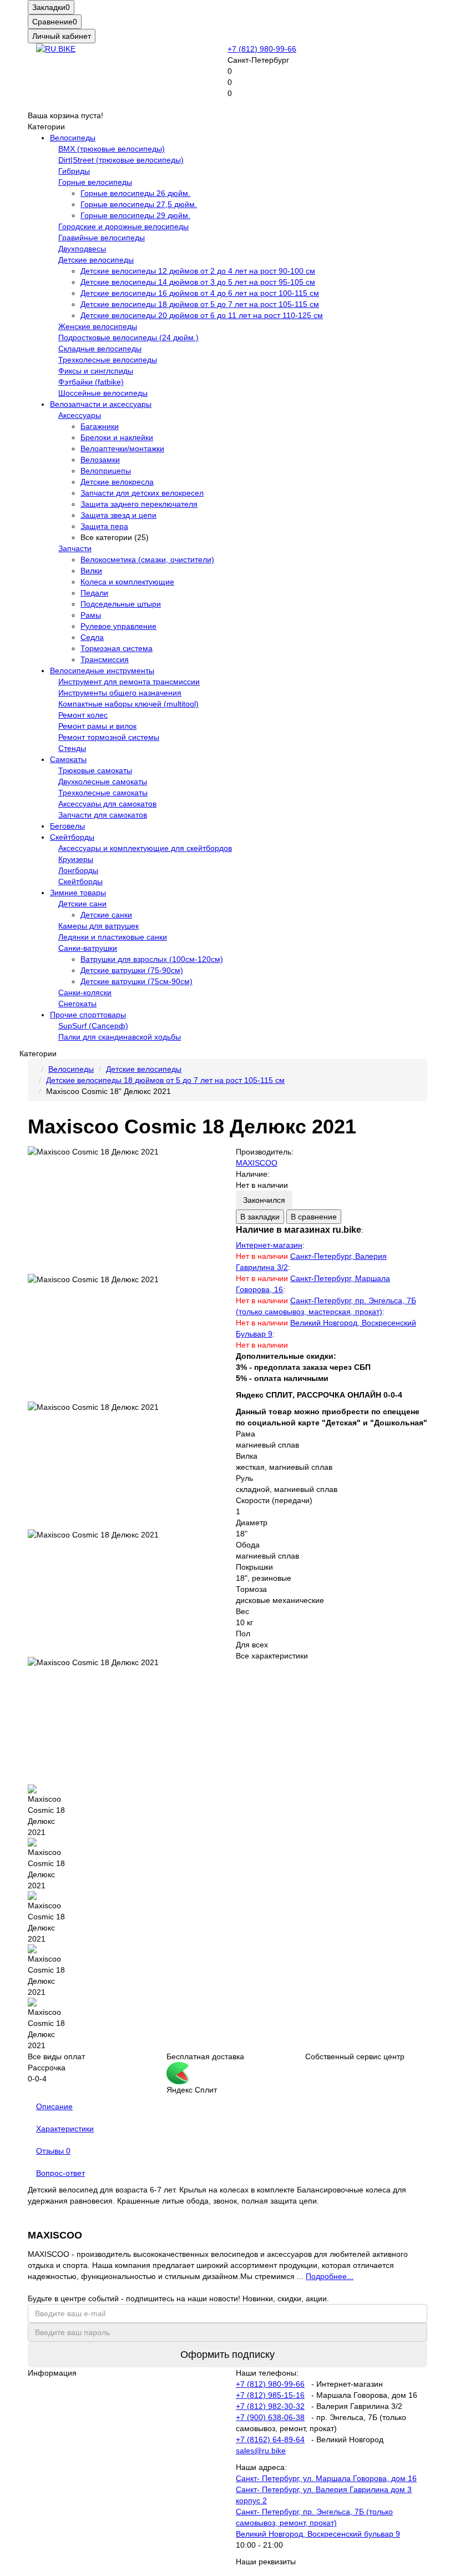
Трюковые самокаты (95, 770)
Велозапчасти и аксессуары (101, 404)
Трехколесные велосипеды (108, 360)
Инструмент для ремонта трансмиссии (129, 682)
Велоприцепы (106, 471)
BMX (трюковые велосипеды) (112, 149)
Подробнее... (330, 2276)
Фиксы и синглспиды (96, 371)
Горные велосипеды (95, 182)
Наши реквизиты (266, 2562)
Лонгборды (78, 870)
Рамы (91, 615)
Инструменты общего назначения (120, 693)
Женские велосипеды (98, 326)
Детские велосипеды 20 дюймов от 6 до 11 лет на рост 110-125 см (202, 315)
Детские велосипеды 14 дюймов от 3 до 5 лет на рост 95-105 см (198, 282)
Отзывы (53, 2151)
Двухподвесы (82, 249)
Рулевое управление (118, 626)
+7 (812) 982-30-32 (270, 2406)
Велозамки (100, 460)
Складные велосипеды (100, 349)
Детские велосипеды (96, 260)
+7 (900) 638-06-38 (270, 2417)
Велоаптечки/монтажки (122, 448)
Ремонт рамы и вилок (97, 726)
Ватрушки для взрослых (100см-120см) (152, 959)
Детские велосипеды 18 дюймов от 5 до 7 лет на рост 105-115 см (200, 304)
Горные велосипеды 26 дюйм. (135, 193)
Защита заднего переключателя (139, 504)
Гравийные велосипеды (102, 238)
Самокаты (68, 759)
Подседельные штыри (121, 604)
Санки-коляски (85, 992)
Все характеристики (272, 1656)
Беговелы (67, 826)
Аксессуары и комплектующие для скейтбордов (145, 848)
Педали (94, 593)
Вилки (91, 571)
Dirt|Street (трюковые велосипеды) (121, 160)
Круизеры (76, 859)
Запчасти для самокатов (103, 815)
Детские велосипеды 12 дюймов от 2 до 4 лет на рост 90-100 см (198, 271)
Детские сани (82, 904)
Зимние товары (78, 893)
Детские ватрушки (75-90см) (132, 970)
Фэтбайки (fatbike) (91, 382)
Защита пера (104, 526)
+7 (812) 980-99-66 (262, 49)
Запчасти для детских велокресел (142, 493)
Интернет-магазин (269, 1245)
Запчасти (75, 548)
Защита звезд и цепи (118, 515)
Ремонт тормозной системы (109, 737)
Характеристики (65, 2129)
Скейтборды (72, 837)
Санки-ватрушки (88, 948)
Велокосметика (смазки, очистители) (147, 559)
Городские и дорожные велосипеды (123, 226)
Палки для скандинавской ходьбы (120, 1037)
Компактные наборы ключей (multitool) (128, 704)
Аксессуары (80, 415)
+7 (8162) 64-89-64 (270, 2439)
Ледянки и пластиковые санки (113, 937)
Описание (54, 2106)
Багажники (100, 426)
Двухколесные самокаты (103, 782)
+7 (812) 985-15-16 (270, 2395)
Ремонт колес (83, 715)
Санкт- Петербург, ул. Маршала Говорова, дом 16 (326, 2478)
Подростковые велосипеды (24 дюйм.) (128, 337)
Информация (52, 2373)
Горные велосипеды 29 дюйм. (135, 215)
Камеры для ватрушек (98, 926)
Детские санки (106, 915)
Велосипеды (73, 138)
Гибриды (74, 171)
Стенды (72, 748)
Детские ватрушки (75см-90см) (136, 981)
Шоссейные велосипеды (103, 393)
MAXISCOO (257, 1163)
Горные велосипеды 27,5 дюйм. (139, 204)
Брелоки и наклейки (117, 437)
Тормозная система (117, 648)
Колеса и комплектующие (127, 582)
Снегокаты (77, 1004)
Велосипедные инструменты (102, 671)
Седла (92, 637)
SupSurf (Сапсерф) (93, 1026)
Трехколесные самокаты (103, 793)
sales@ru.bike (261, 2451)
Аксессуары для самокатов (107, 804)
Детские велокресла (117, 482)
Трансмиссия (105, 659)
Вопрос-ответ (60, 2173)
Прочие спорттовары (88, 1015)
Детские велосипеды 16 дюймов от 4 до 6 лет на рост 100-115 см (200, 293)
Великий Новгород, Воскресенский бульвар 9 (318, 2534)
